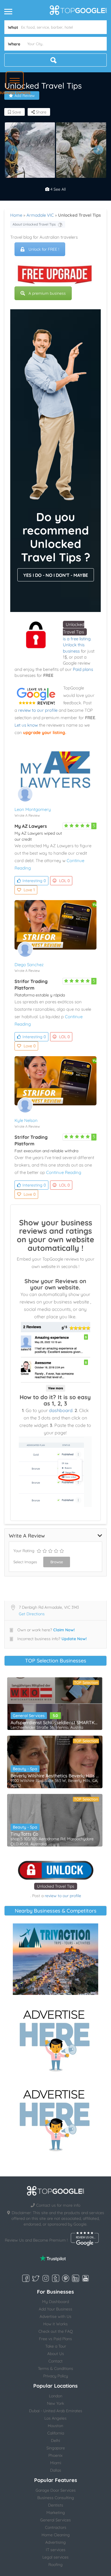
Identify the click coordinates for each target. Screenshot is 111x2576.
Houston (55, 2426)
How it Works (55, 2324)
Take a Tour (56, 2346)
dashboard (61, 1410)
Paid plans (83, 669)
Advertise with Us (55, 2316)
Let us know (26, 725)
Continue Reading (64, 1172)
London (56, 2396)
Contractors (56, 2527)
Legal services (55, 2557)
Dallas (56, 2470)
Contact (55, 2361)
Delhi (55, 2441)
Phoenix (55, 2455)
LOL (64, 881)
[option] (30, 150)
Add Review (25, 95)
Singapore (56, 2448)
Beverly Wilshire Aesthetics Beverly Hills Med (55, 1776)
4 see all (57, 189)
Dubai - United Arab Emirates (56, 2411)
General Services (29, 1716)
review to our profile (38, 710)
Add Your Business (55, 2309)
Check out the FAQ (56, 2331)
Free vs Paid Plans (55, 2339)
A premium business (47, 293)
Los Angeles (55, 2418)
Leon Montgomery (33, 809)
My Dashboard (55, 2302)
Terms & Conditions (55, 2368)
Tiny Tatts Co (24, 1834)
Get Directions (32, 1614)
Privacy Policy (56, 2376)
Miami (56, 2463)
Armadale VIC (40, 215)
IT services (56, 2550)
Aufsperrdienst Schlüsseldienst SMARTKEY (55, 1722)
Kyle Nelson (26, 1120)
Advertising (55, 2542)
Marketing (56, 2513)
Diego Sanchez (29, 965)
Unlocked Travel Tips (56, 1886)
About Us (56, 2354)
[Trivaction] (55, 1959)
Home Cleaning (56, 2535)
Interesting (34, 881)
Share (41, 112)
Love (29, 890)
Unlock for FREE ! (44, 249)
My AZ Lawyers (31, 826)
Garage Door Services (56, 2490)
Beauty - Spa (25, 1769)
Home (16, 215)
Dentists (56, 2505)
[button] (15, 80)
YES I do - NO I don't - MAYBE (56, 575)
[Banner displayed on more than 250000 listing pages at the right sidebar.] (55, 2039)
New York (55, 2403)
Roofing (55, 2565)
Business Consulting (56, 2498)
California (56, 2433)
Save (16, 112)
